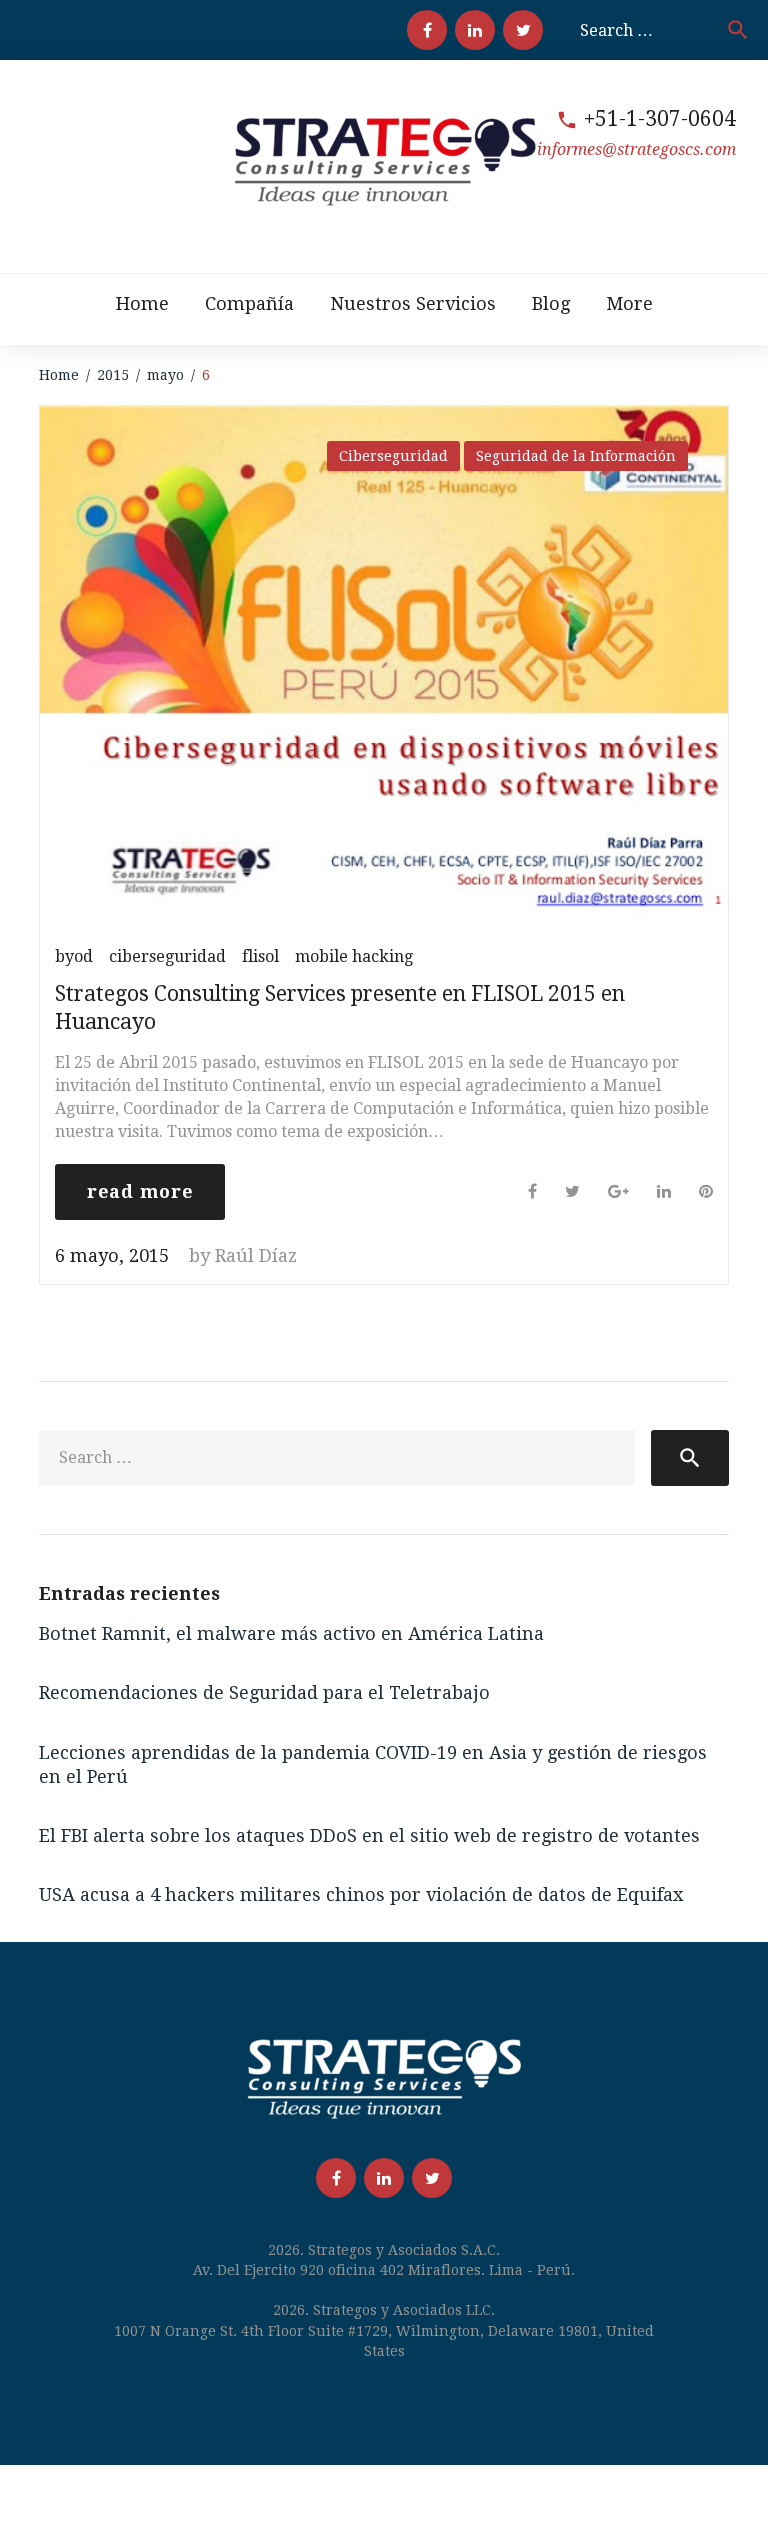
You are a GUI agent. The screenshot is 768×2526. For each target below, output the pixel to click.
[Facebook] (427, 30)
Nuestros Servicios (413, 303)
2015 (113, 375)
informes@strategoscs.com (636, 149)
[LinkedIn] (475, 30)
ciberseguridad (167, 956)
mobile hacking (354, 956)
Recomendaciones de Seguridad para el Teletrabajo (264, 1692)
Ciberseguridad (393, 456)
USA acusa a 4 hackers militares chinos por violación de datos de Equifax (361, 1894)
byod (74, 956)
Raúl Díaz (256, 1255)
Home (142, 303)
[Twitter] (523, 30)
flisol (260, 956)
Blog (551, 303)
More (629, 303)
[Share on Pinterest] (706, 1191)
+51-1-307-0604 (660, 118)
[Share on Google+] (618, 1191)
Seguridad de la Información (576, 456)
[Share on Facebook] (532, 1191)
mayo (165, 375)
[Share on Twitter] (572, 1191)
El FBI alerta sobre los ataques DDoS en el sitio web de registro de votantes (369, 1835)
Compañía (249, 303)
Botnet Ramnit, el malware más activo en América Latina (291, 1633)
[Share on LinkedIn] (664, 1191)
